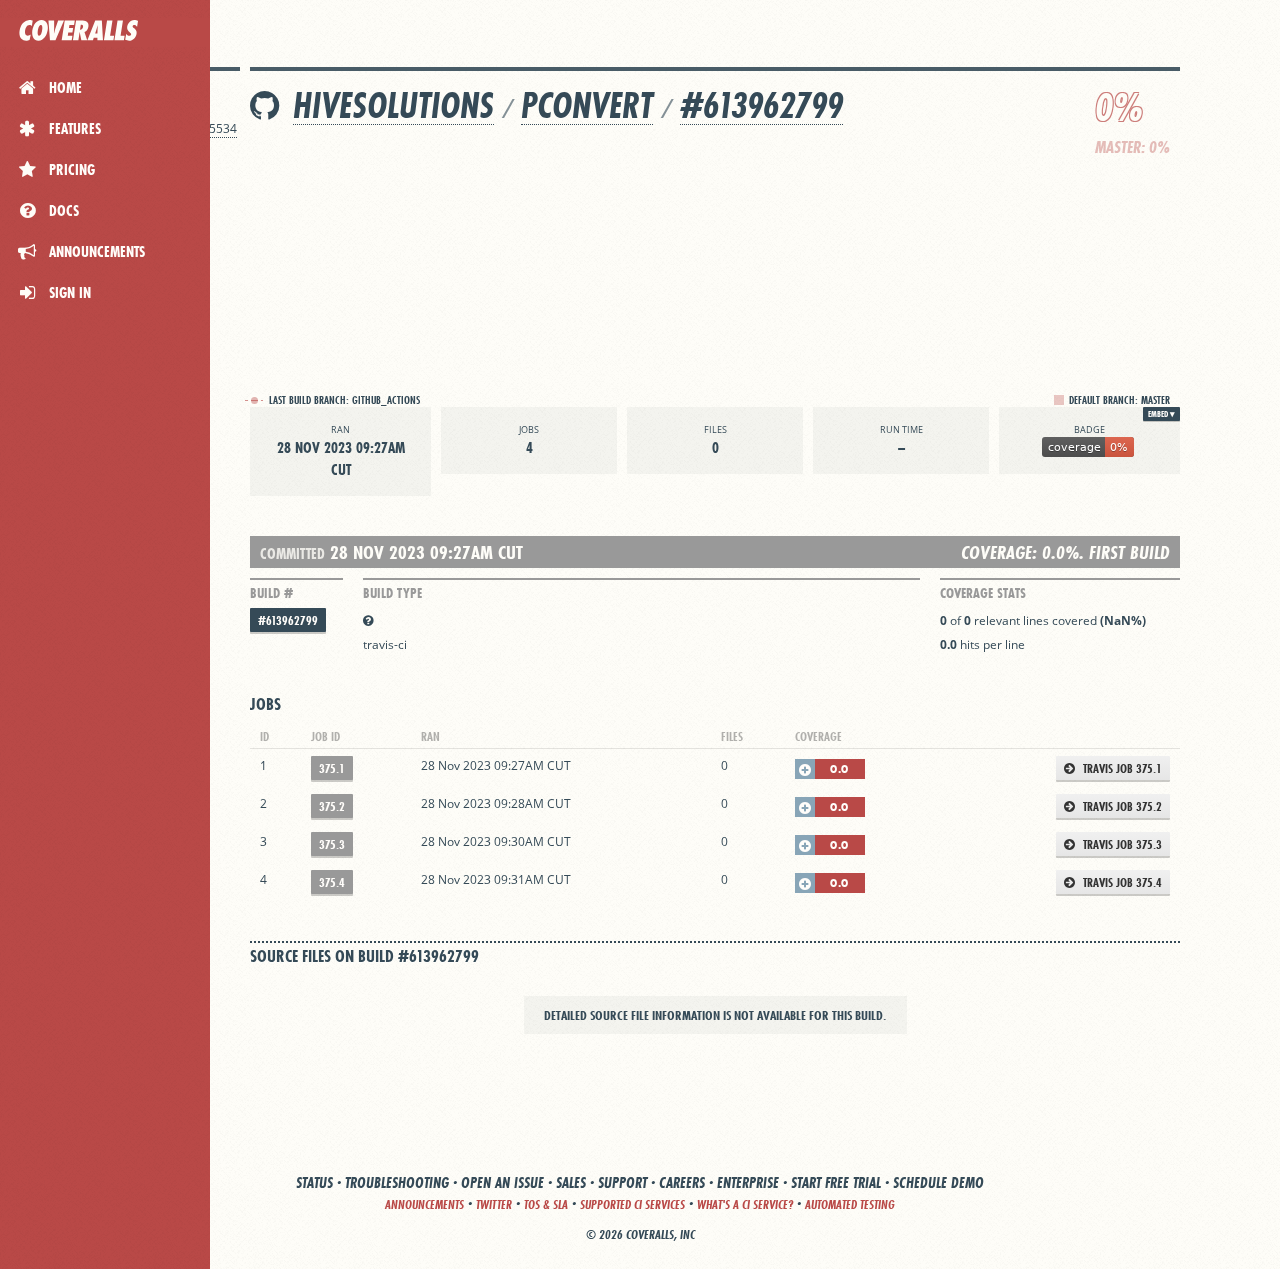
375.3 (332, 844)
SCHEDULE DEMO (938, 1182)
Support (622, 1182)
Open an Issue (502, 1182)
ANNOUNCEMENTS (424, 1204)
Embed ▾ (1161, 414)
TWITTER (494, 1204)
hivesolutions (393, 105)
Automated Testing (850, 1204)
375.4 (332, 882)
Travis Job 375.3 (1121, 844)
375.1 (332, 768)
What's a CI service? (745, 1204)
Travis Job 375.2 (1121, 806)
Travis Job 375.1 (1121, 768)
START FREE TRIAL (836, 1182)
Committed (292, 553)
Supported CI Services (632, 1204)
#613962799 (761, 105)
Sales (571, 1182)
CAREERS (682, 1182)
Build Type (392, 593)
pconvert (587, 105)
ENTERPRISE (748, 1182)
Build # (271, 593)
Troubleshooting (397, 1182)
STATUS (314, 1182)
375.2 (332, 806)
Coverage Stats (983, 593)
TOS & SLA (546, 1204)
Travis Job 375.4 (1121, 882)
